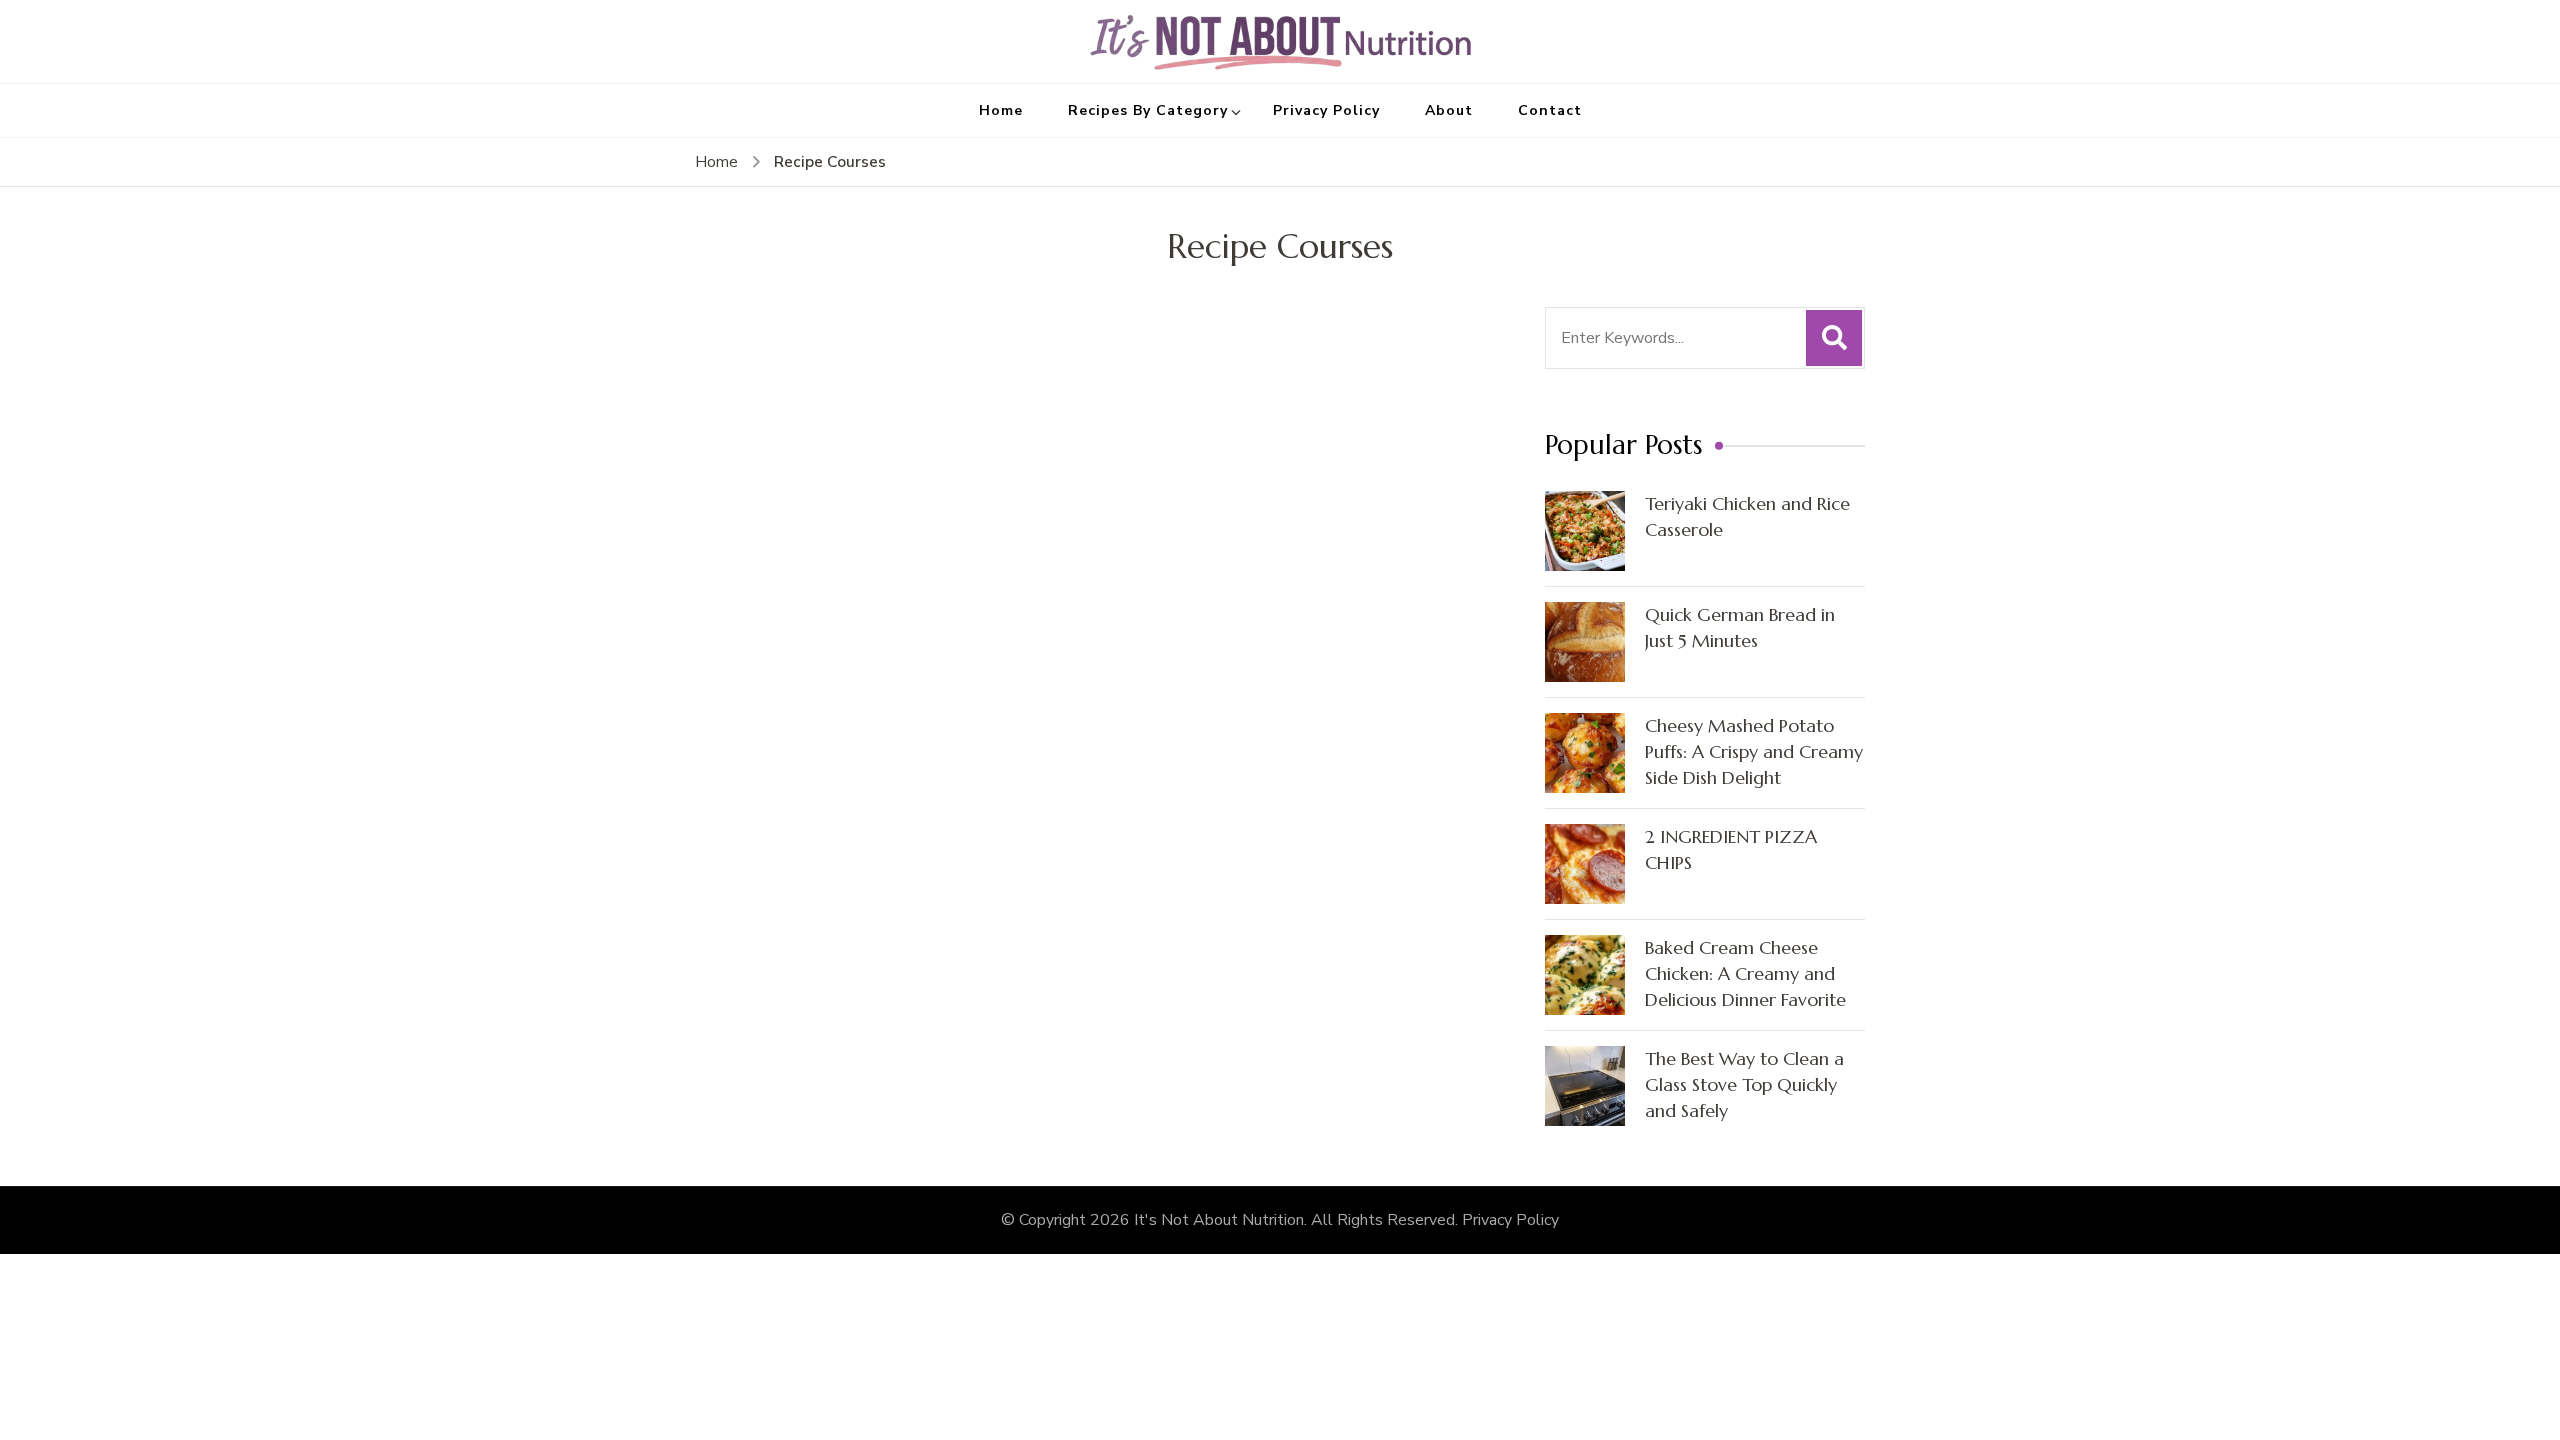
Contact (1550, 110)
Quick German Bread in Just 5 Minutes (1740, 627)
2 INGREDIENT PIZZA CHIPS (1731, 849)
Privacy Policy (1326, 110)
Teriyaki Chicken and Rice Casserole (1747, 516)
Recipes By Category (1148, 110)
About (1449, 110)
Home (1001, 110)
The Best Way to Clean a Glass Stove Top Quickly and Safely (1744, 1084)
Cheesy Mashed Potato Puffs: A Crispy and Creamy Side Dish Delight (1754, 751)
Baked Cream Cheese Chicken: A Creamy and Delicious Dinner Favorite (1745, 973)
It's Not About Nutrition (1219, 1220)
